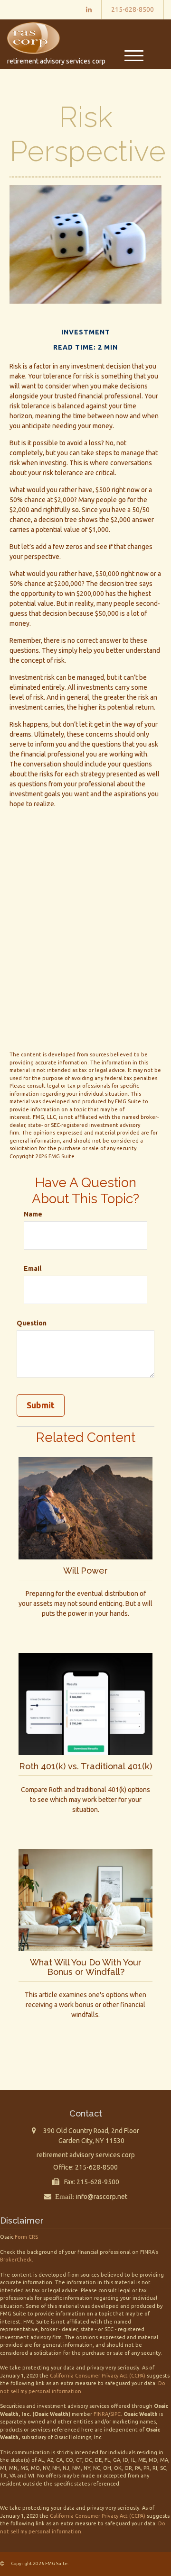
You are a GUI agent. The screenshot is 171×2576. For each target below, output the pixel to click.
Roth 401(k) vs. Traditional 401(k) (85, 1766)
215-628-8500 (133, 9)
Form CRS (26, 2237)
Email (33, 1269)
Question (32, 1323)
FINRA (101, 2414)
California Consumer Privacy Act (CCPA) (98, 2376)
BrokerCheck (16, 2260)
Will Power (85, 1571)
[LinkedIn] (89, 9)
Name (33, 1214)
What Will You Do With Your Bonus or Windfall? (86, 1967)
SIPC (115, 2414)
